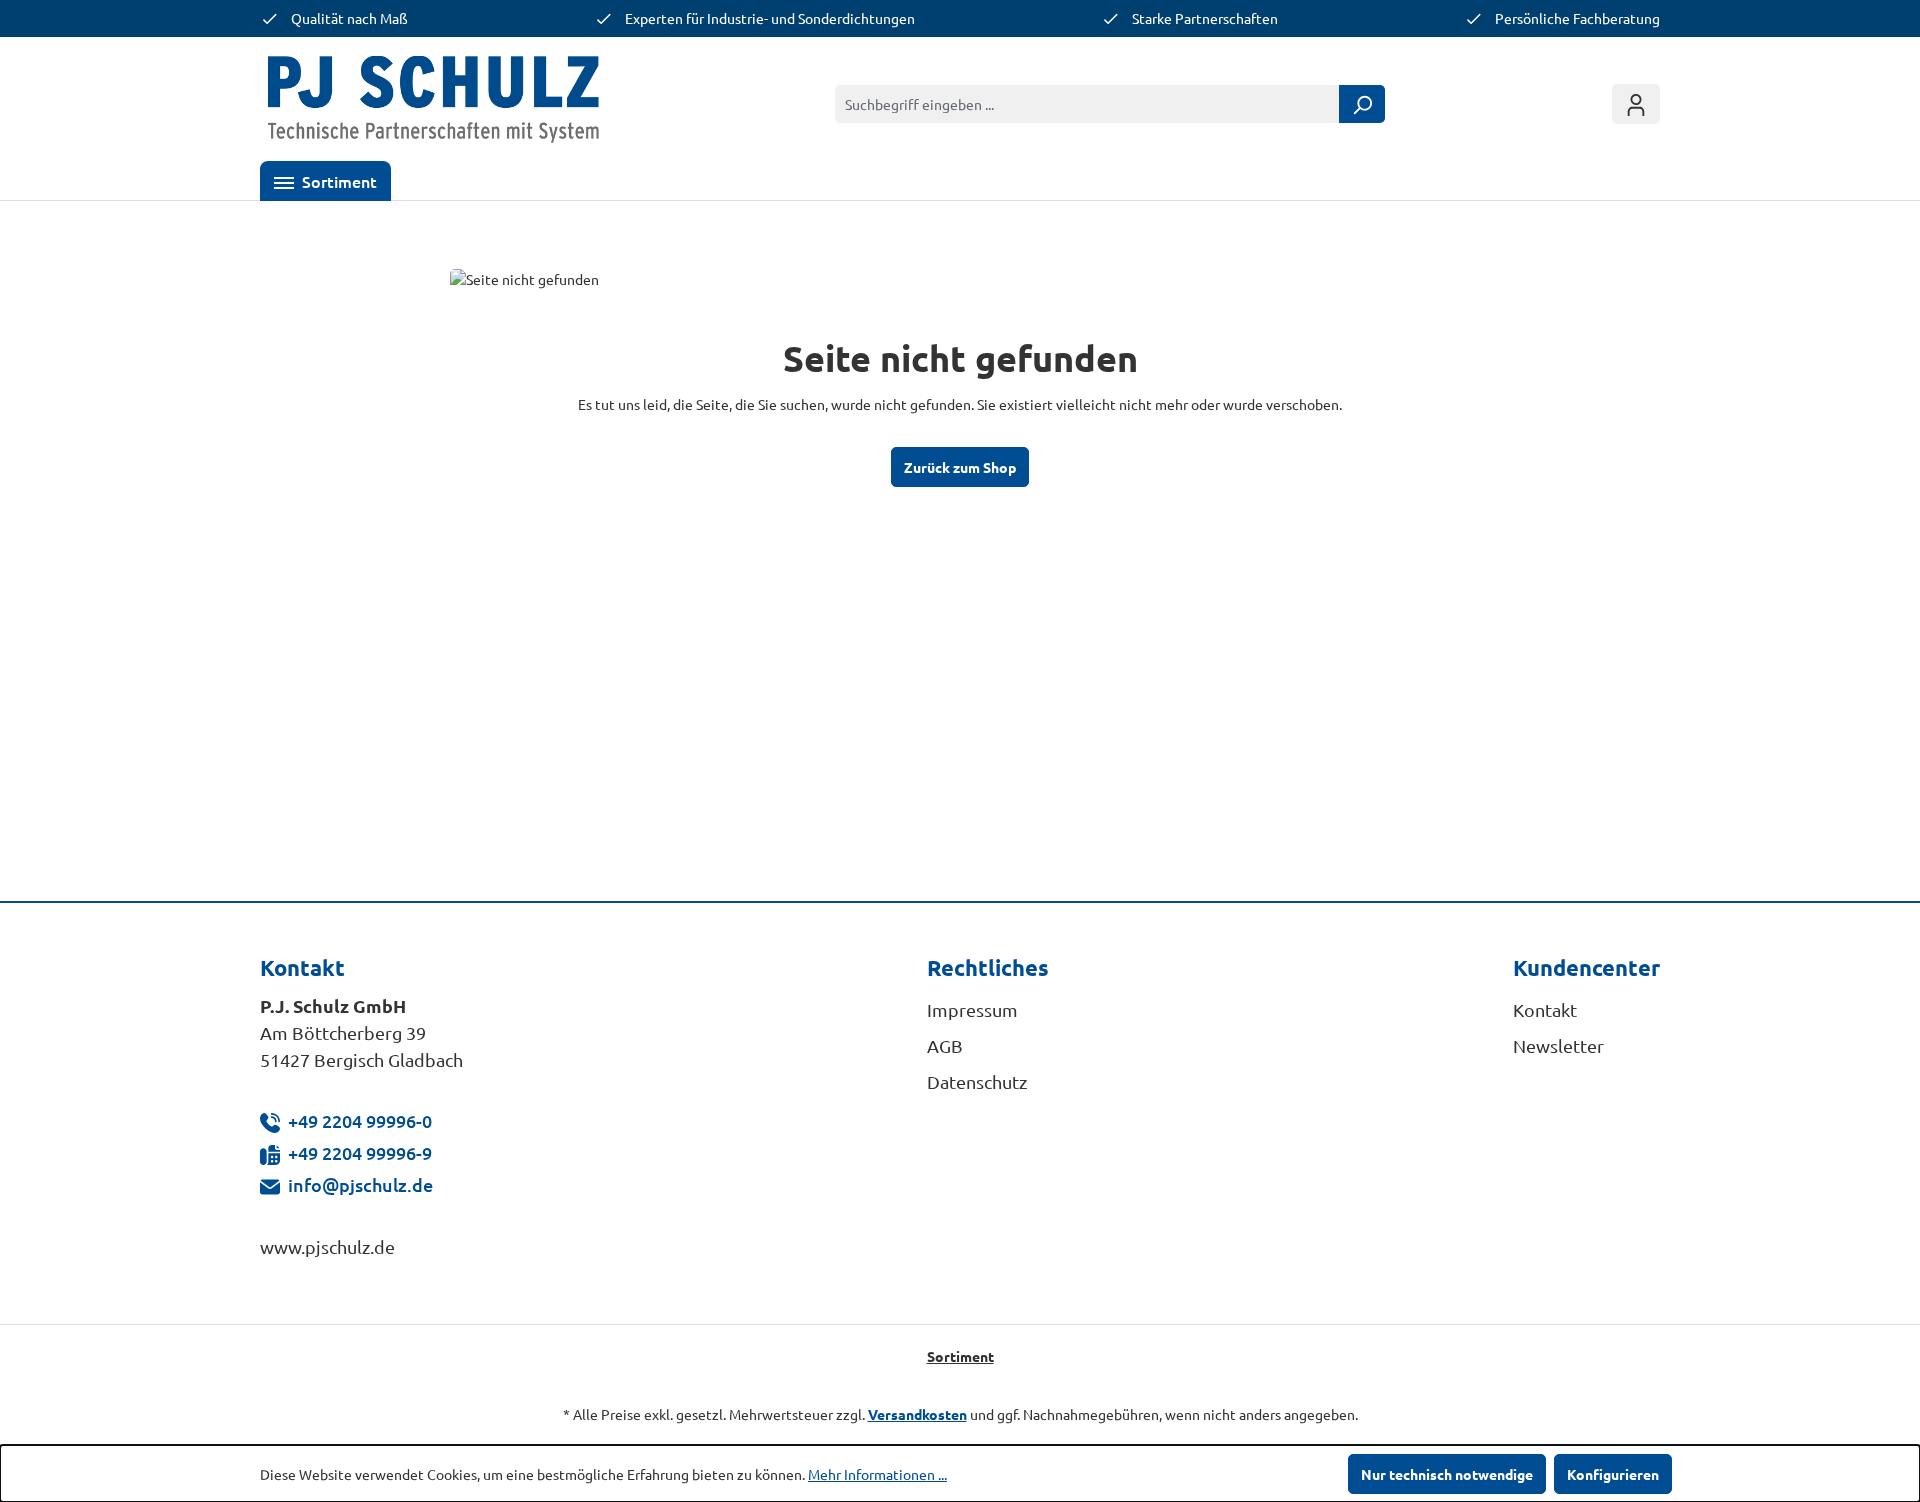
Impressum (972, 1009)
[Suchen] (1362, 104)
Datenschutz (977, 1081)
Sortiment (960, 1356)
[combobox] (1087, 104)
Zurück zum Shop (960, 467)
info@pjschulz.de (360, 1184)
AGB (945, 1045)
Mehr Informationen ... (877, 1474)
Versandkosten (917, 1414)
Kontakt (1545, 1009)
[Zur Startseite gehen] (434, 104)
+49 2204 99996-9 (360, 1152)
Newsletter (1558, 1045)
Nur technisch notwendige (1447, 1474)
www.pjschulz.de (327, 1246)
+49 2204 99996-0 (360, 1120)
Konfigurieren (1613, 1474)
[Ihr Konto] (1636, 104)
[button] (325, 181)
